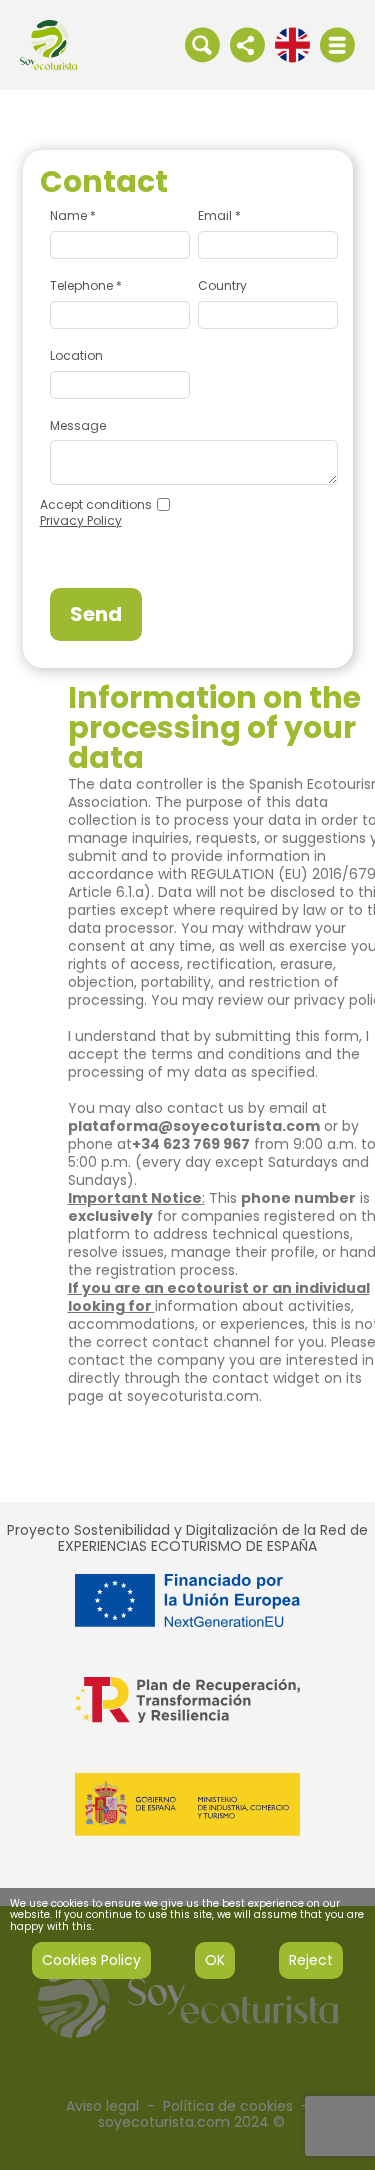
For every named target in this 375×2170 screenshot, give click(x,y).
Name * (73, 216)
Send (96, 614)
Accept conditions (96, 505)
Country (222, 286)
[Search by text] (202, 44)
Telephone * (86, 286)
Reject (311, 1960)
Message (78, 426)
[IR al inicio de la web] (48, 44)
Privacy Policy (81, 520)
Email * (219, 216)
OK (215, 1960)
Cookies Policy (91, 1960)
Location (76, 356)
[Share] (247, 44)
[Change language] (292, 44)
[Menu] (337, 45)
